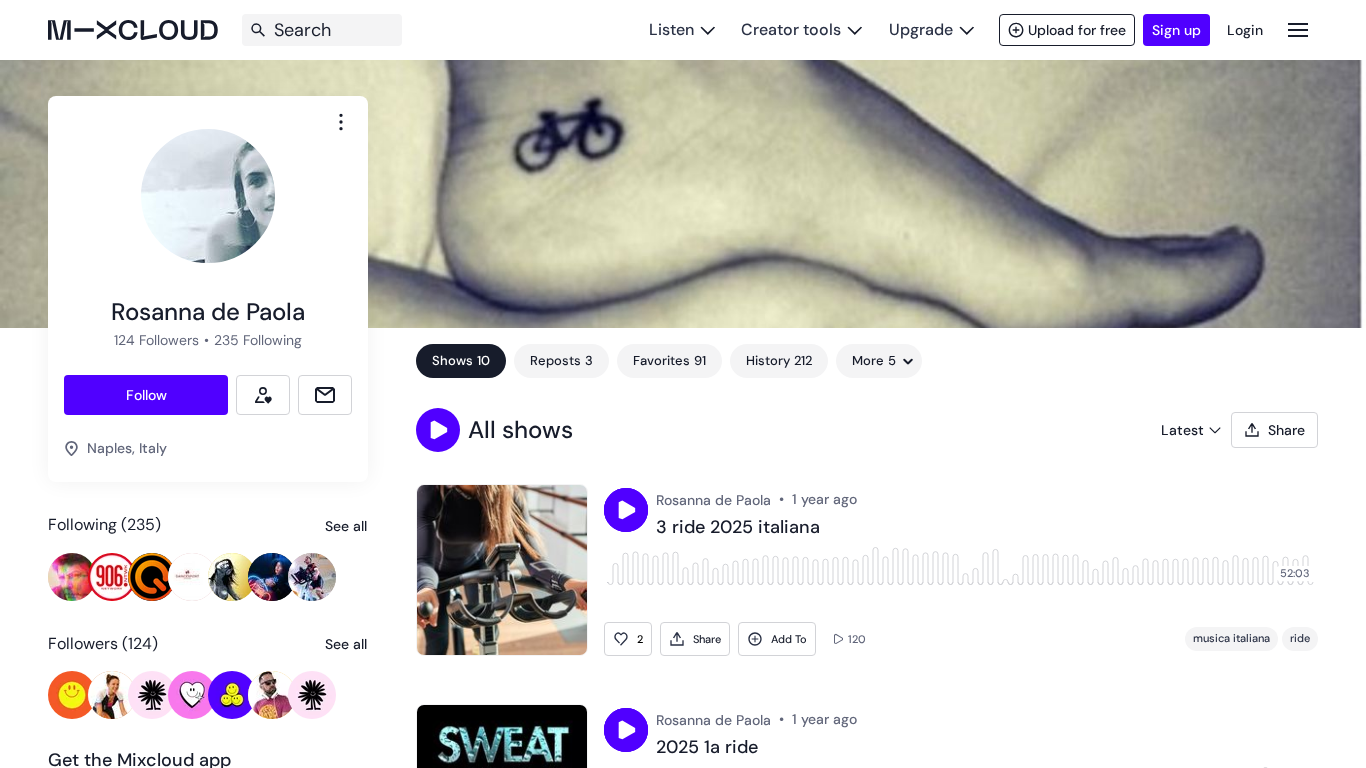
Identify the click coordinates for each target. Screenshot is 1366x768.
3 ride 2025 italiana (738, 528)
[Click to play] (626, 510)
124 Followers (156, 340)
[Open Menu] (1298, 29)
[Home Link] (133, 30)
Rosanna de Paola (713, 500)
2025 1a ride (707, 748)
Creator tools (791, 29)
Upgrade (921, 29)
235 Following (258, 340)
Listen (671, 29)
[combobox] (341, 122)
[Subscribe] (263, 395)
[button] (438, 430)
